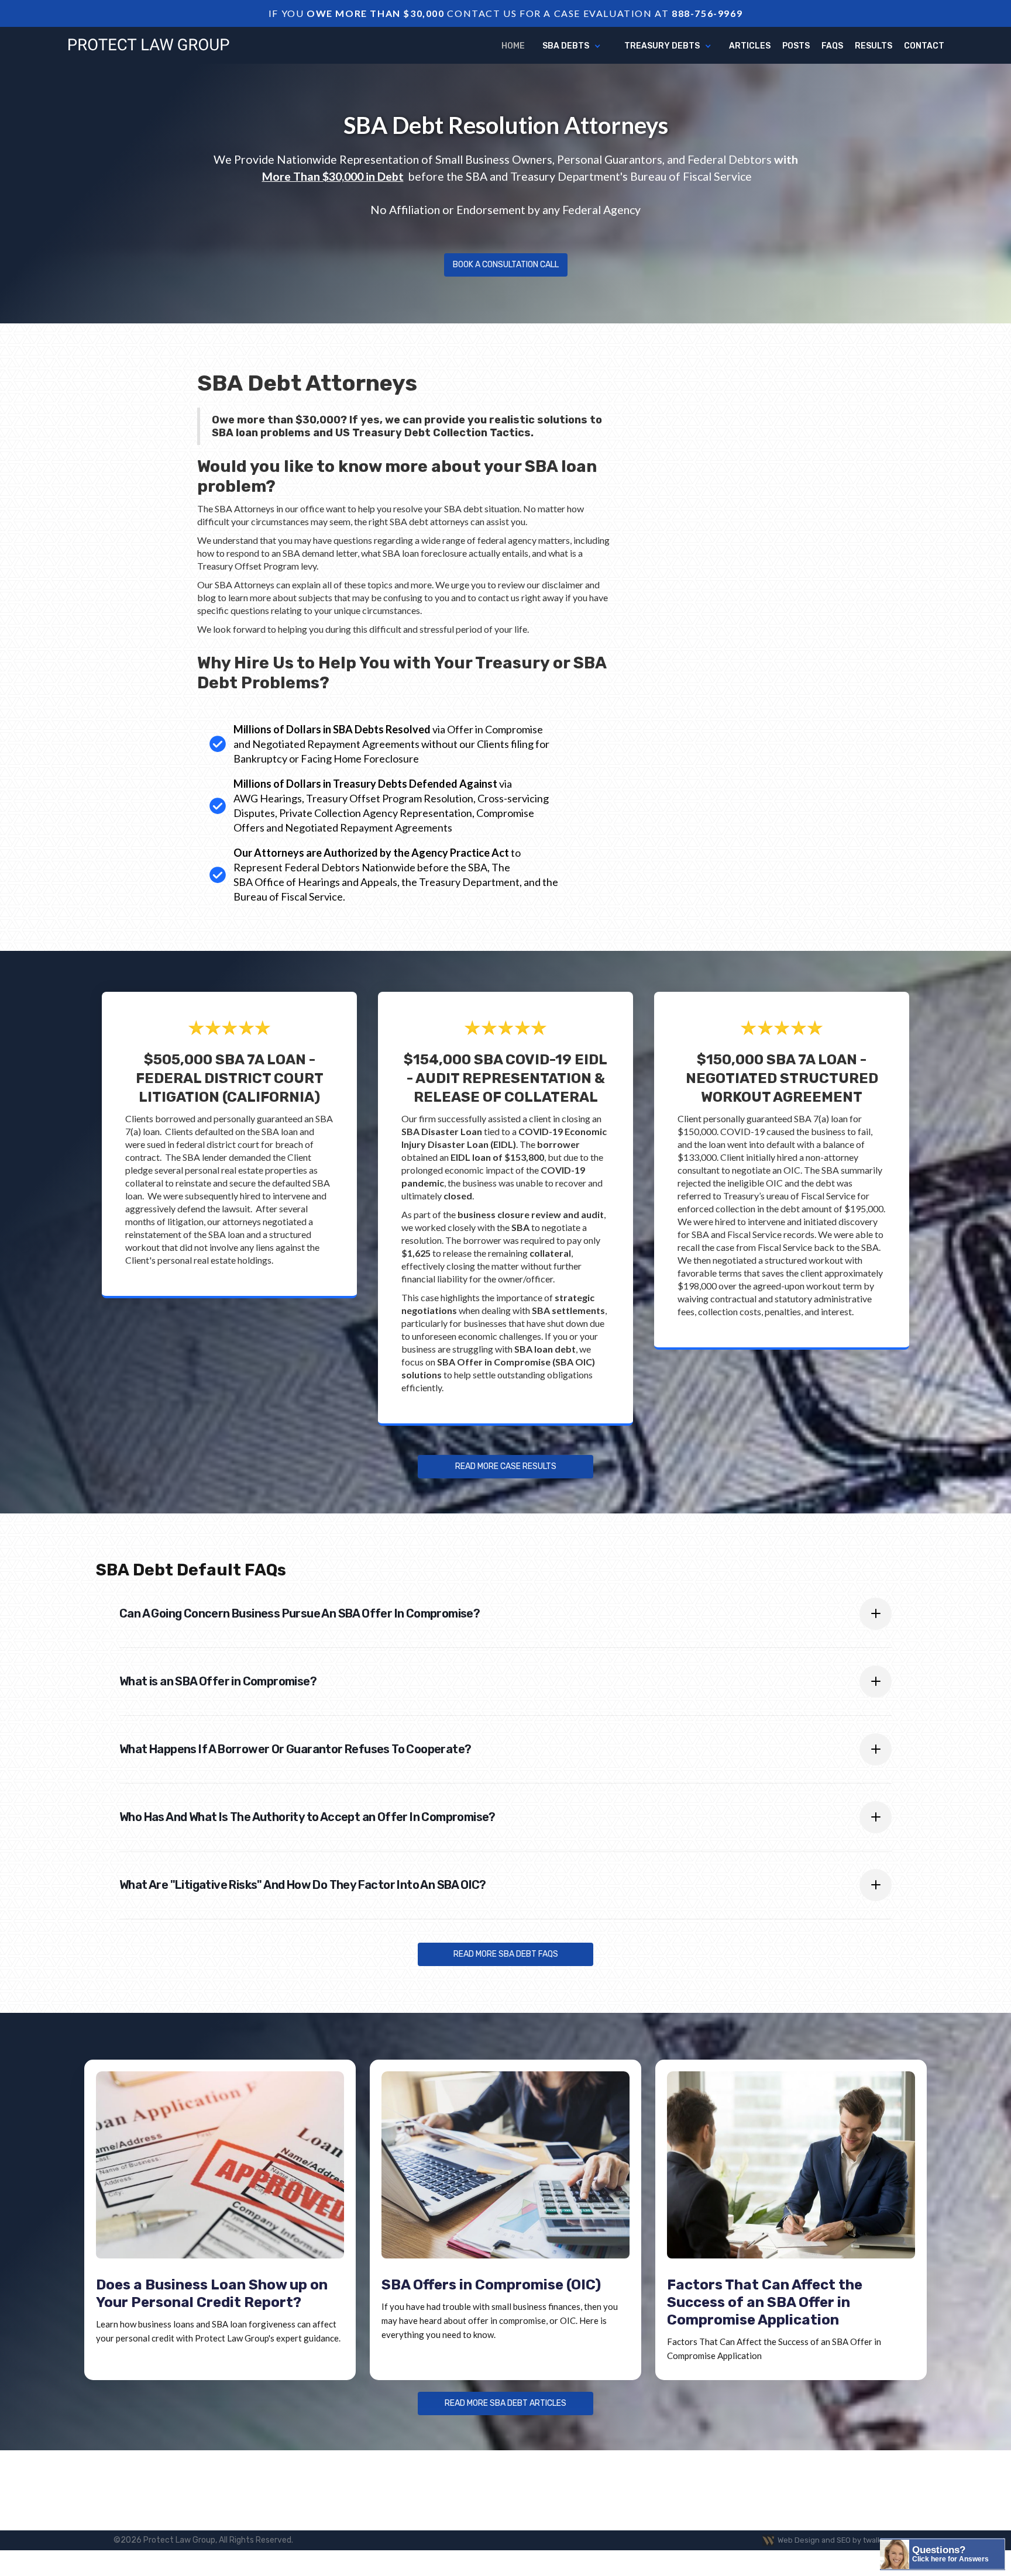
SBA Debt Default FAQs (191, 1570)
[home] (149, 45)
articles (750, 46)
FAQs (832, 46)
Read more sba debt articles (505, 2403)
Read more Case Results (506, 1466)
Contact (924, 46)
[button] (572, 46)
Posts (796, 46)
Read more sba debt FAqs (506, 1954)
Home (513, 46)
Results (874, 46)
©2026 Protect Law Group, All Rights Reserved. (203, 2540)
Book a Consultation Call (506, 265)
